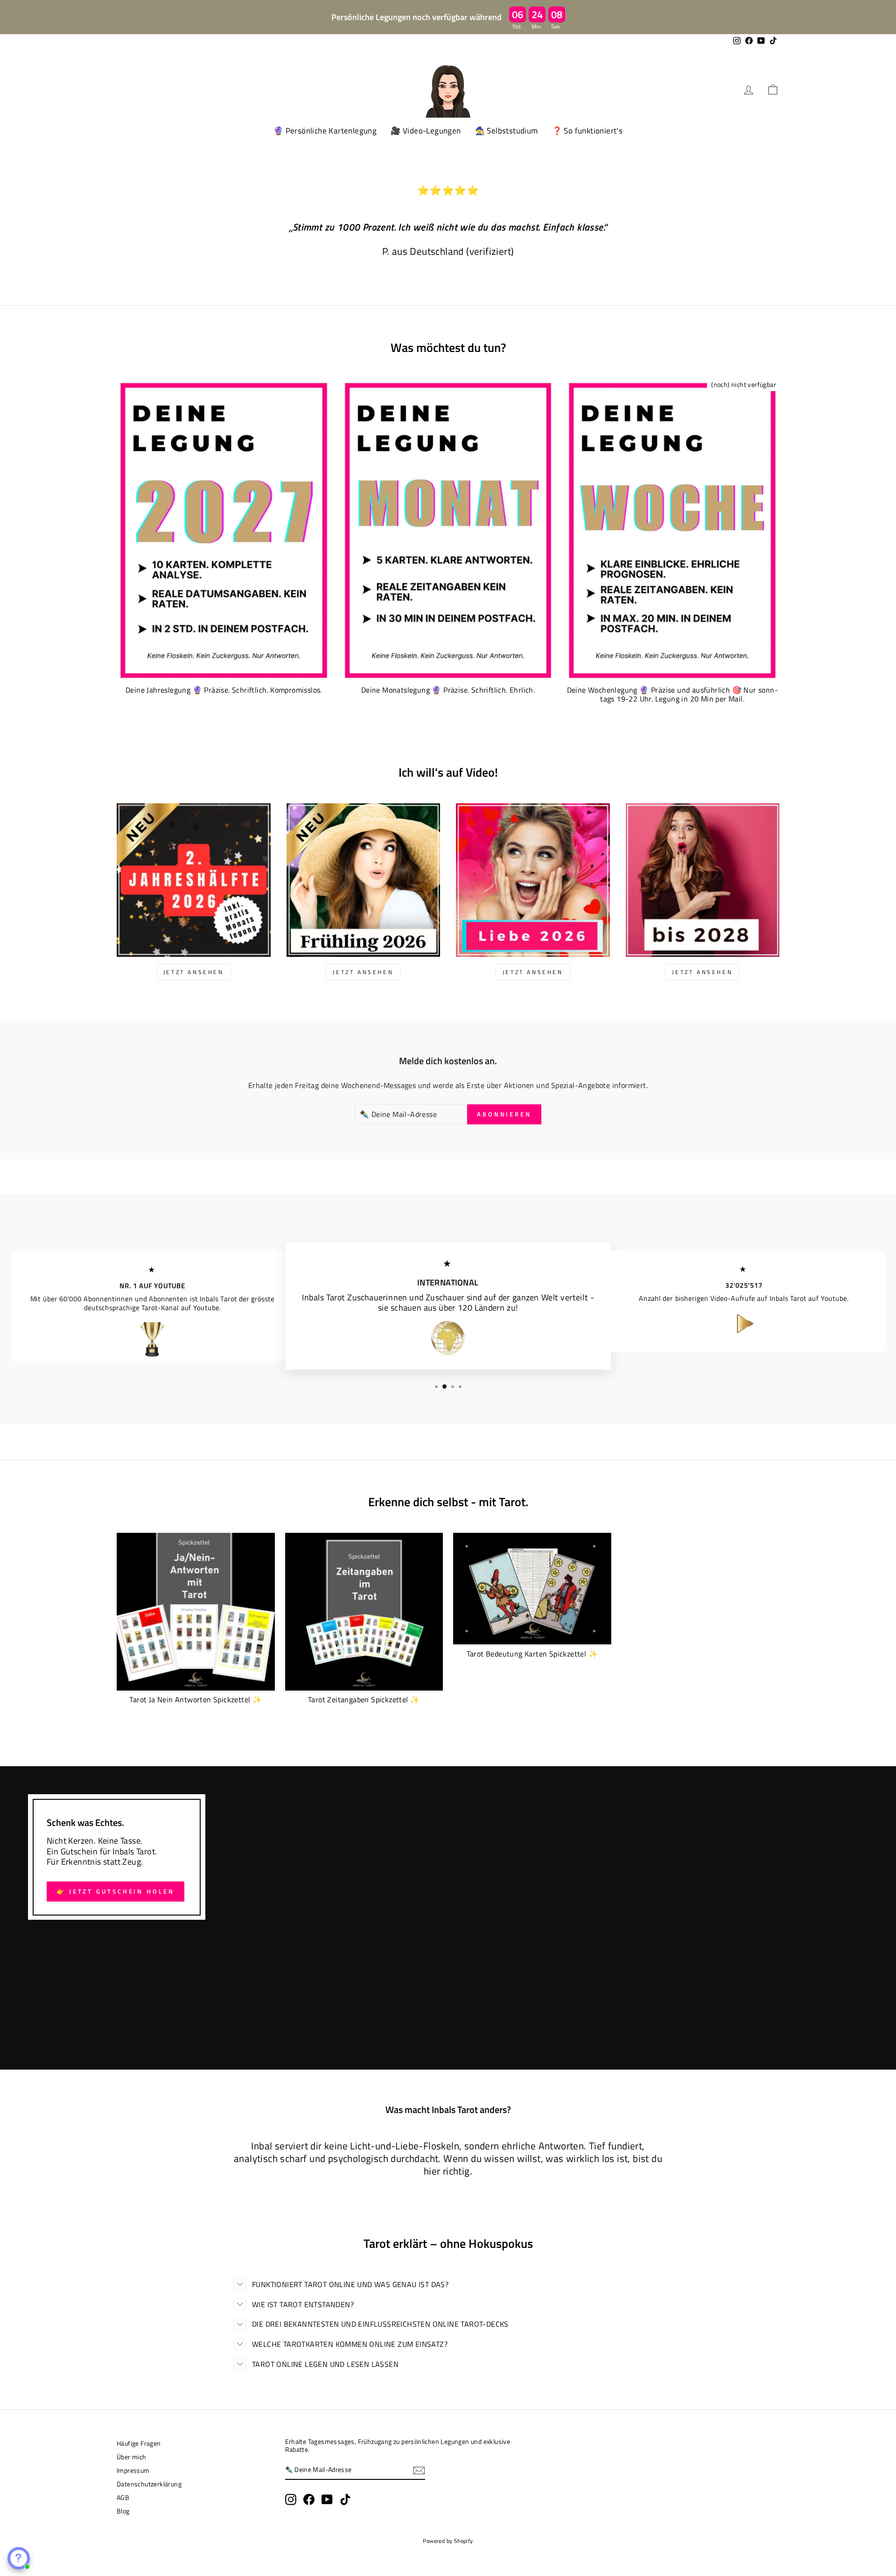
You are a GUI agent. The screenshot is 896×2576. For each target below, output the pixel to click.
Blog (123, 2511)
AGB (123, 2498)
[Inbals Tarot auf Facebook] (309, 2499)
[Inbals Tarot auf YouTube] (327, 2499)
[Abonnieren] (419, 2471)
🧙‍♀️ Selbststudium (507, 131)
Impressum (133, 2471)
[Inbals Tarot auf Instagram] (291, 2499)
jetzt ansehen (194, 972)
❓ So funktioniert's (588, 131)
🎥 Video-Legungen (426, 131)
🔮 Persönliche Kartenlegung (325, 131)
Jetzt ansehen (533, 972)
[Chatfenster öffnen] (19, 2558)
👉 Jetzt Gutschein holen (115, 1891)
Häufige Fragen (139, 2443)
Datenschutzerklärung (149, 2484)
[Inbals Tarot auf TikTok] (345, 2499)
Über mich (132, 2457)
